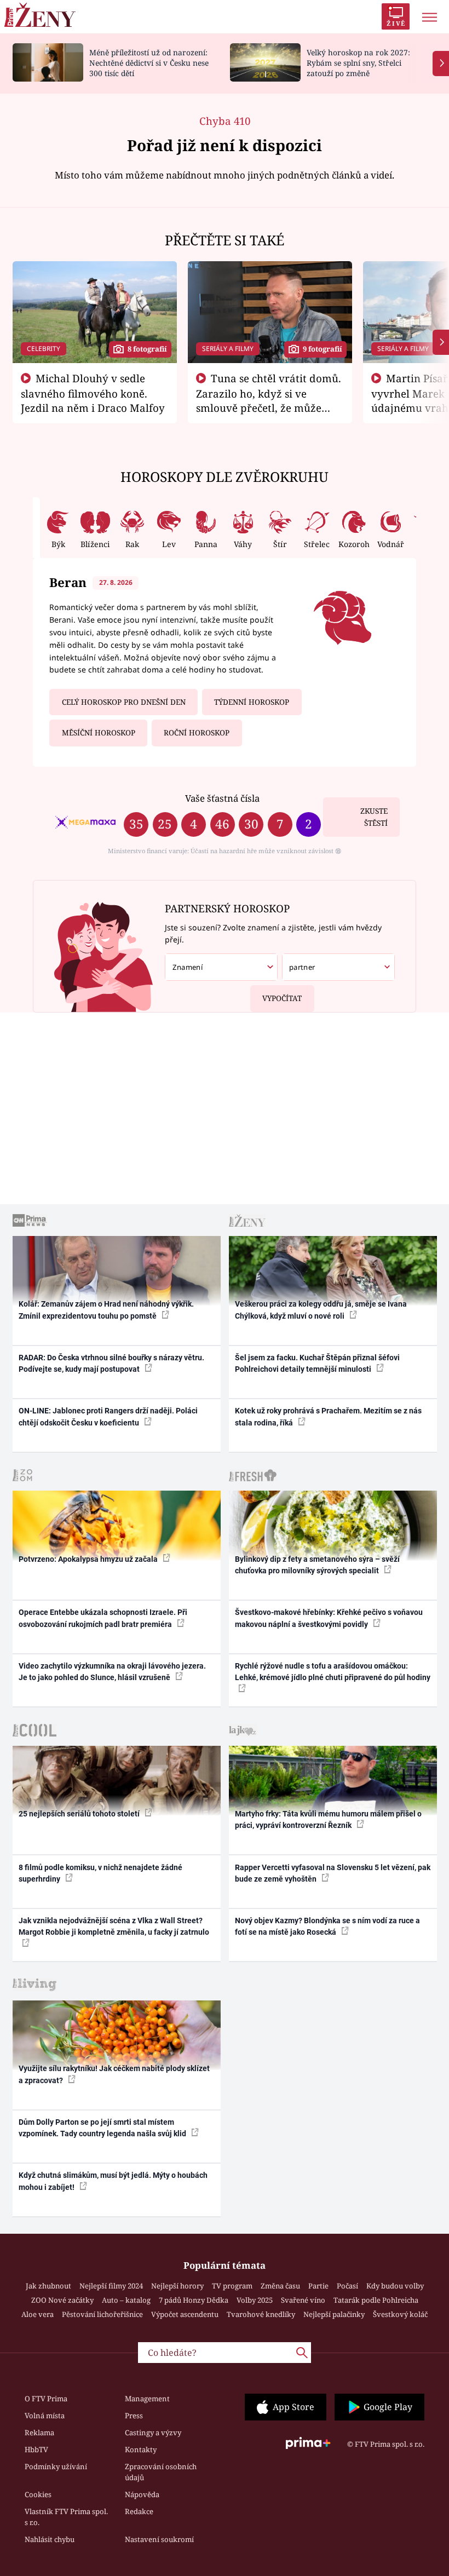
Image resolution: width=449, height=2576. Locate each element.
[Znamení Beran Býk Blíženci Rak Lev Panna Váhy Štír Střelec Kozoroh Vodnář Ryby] (221, 967)
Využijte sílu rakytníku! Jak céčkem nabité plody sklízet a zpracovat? (114, 2074)
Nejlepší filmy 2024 (111, 2286)
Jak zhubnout (48, 2286)
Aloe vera (38, 2314)
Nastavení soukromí (159, 2539)
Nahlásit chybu (50, 2539)
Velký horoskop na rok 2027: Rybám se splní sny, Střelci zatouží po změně (358, 63)
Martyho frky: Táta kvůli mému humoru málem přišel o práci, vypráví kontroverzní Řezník (328, 1819)
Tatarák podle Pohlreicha (376, 2300)
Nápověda (142, 2494)
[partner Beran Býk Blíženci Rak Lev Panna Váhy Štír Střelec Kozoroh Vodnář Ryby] (338, 967)
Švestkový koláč (400, 2314)
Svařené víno (303, 2300)
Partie (318, 2286)
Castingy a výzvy (153, 2433)
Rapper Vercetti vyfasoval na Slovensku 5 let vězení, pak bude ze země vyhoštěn (333, 1873)
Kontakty (141, 2450)
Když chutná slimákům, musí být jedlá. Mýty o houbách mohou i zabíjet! (113, 2181)
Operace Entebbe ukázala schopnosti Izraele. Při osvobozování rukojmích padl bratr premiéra (103, 1618)
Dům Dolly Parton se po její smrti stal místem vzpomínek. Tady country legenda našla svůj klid (103, 2128)
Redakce (139, 2511)
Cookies (38, 2494)
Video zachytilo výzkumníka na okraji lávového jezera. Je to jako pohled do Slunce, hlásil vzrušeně (112, 1672)
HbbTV (36, 2450)
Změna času (280, 2286)
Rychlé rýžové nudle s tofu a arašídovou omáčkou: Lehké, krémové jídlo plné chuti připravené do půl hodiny (333, 1672)
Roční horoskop (197, 733)
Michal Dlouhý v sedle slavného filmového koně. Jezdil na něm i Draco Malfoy (93, 393)
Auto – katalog (126, 2300)
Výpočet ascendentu (185, 2314)
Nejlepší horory (177, 2286)
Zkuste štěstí (374, 817)
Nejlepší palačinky (334, 2314)
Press (134, 2416)
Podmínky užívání (56, 2466)
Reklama (39, 2433)
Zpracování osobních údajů (161, 2472)
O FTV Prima (46, 2399)
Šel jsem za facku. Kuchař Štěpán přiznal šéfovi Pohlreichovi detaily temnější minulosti (317, 1363)
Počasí (347, 2286)
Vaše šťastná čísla (222, 798)
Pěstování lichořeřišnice (102, 2314)
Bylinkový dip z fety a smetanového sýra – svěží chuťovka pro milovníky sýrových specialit (317, 1565)
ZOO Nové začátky (62, 2300)
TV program (232, 2286)
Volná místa (45, 2416)
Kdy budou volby (395, 2286)
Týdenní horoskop (252, 702)
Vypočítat (282, 998)
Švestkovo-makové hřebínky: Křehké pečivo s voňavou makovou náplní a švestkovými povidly (329, 1618)
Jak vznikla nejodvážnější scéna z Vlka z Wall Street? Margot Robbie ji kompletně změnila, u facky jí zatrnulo (114, 1926)
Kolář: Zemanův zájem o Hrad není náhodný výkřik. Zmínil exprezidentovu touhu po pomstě (106, 1310)
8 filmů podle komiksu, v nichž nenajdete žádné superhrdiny (100, 1873)
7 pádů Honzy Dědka (194, 2300)
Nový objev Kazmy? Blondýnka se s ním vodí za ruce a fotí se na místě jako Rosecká (327, 1926)
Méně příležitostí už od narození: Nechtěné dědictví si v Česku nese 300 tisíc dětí (149, 63)
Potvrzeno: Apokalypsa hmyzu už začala (89, 1559)
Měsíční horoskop (99, 733)
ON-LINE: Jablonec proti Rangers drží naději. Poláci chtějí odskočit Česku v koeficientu (108, 1416)
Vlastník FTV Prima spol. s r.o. (66, 2517)
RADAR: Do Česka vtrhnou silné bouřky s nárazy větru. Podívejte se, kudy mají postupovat (111, 1363)
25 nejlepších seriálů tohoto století (80, 1814)
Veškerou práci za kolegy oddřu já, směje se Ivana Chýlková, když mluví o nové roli (321, 1310)
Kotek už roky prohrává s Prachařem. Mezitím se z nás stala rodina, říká (328, 1416)
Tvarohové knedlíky (261, 2314)
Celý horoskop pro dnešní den (124, 702)
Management (147, 2399)
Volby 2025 (255, 2300)
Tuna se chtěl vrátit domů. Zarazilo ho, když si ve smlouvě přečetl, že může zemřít (269, 400)
